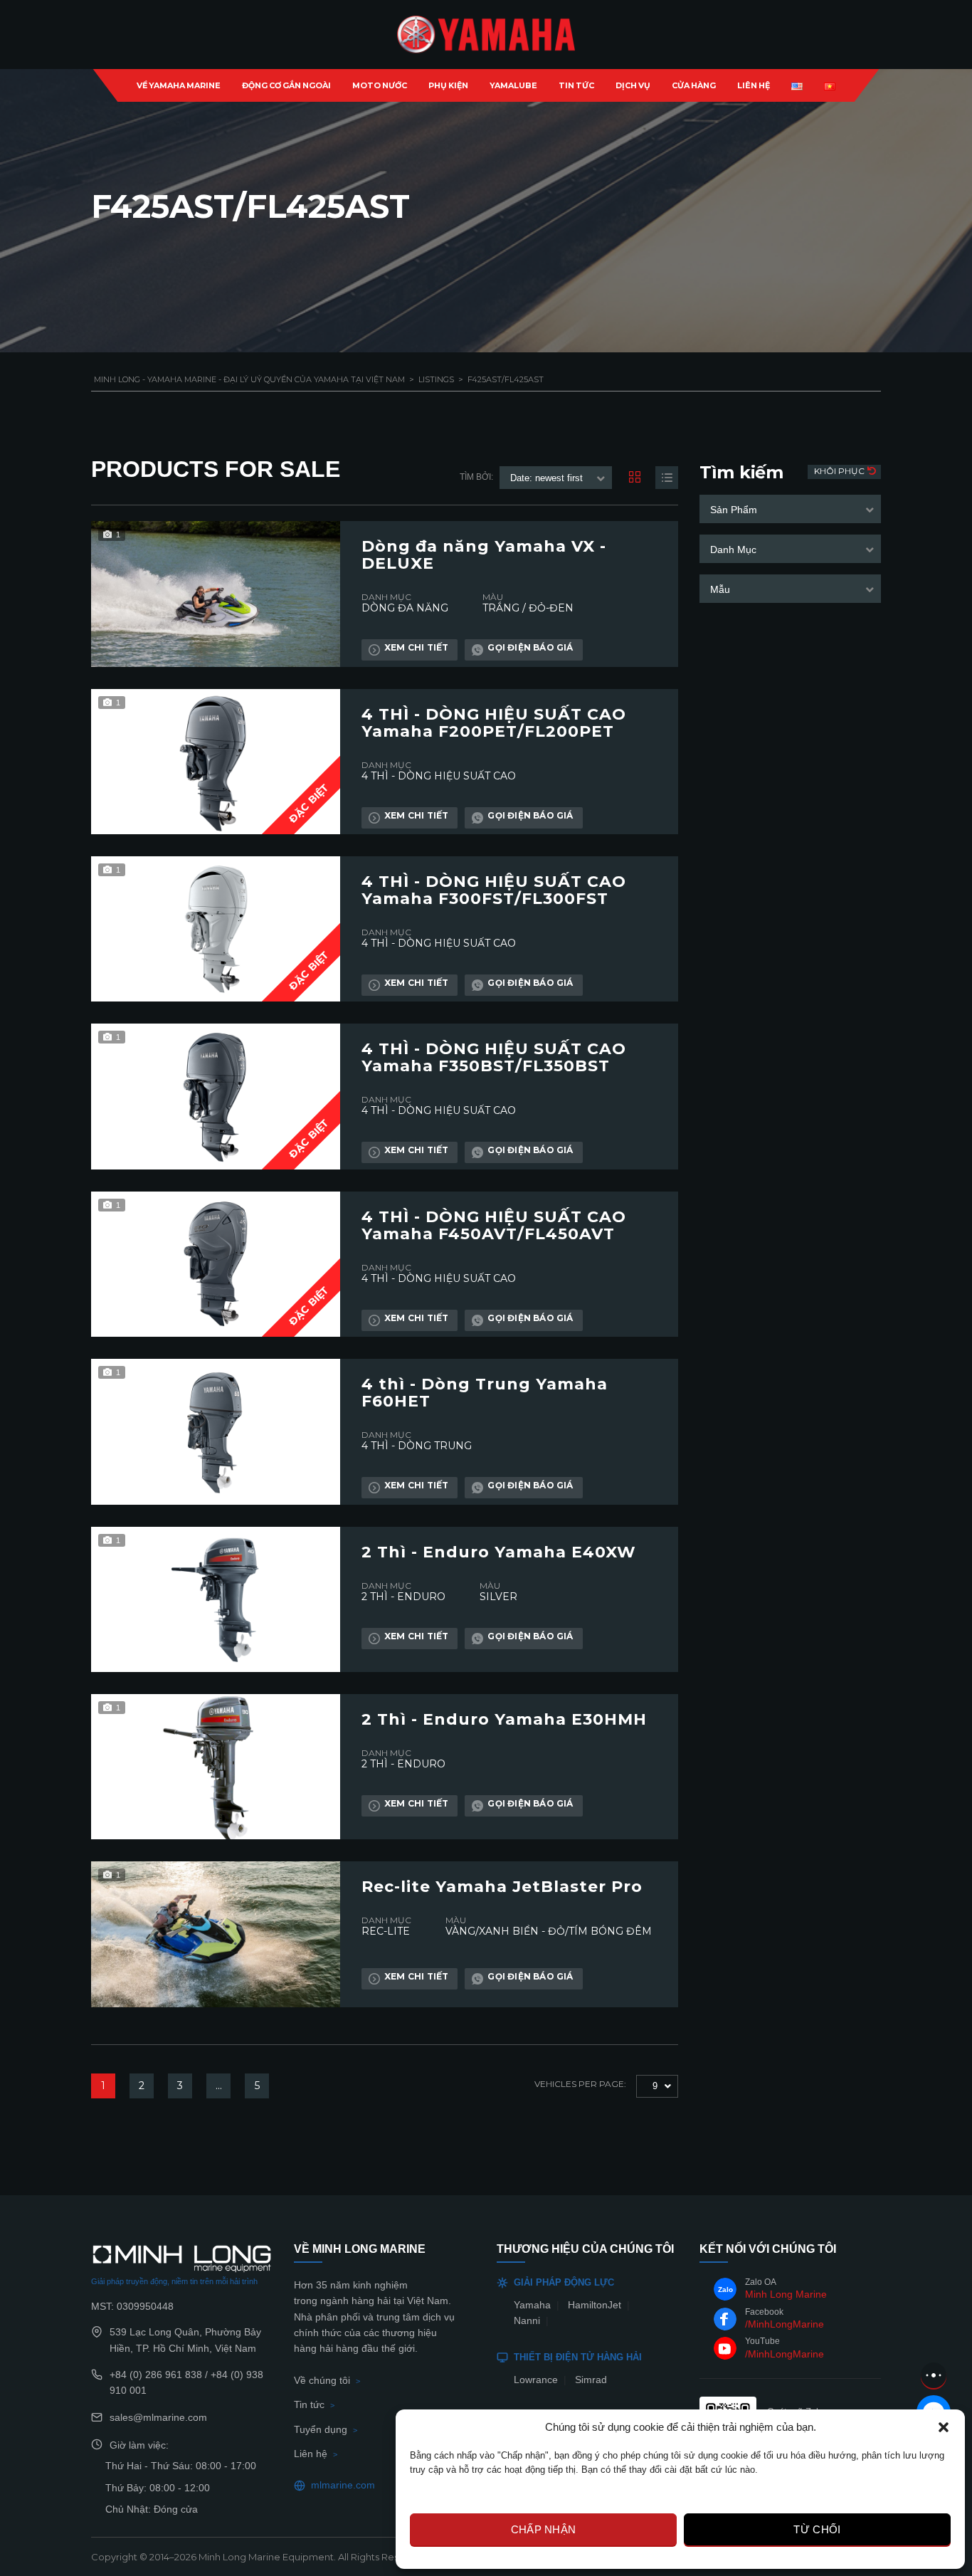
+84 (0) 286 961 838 (156, 2375)
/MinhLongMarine (785, 2324)
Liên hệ (311, 2454)
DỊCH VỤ (633, 85)
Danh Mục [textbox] (733, 550)
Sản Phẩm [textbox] (734, 510)
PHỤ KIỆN (448, 85)
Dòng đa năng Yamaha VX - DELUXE (484, 555)
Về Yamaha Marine (179, 85)
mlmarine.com (343, 2485)
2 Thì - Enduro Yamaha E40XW (499, 1552)
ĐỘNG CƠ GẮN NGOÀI (286, 85)
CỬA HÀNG (694, 85)
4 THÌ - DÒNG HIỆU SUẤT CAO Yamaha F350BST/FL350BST (494, 1058)
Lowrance (536, 2380)
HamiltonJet (595, 2305)
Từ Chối (817, 2529)
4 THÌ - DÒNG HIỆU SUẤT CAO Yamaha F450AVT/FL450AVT (494, 1226)
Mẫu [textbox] (720, 589)
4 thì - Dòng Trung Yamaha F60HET (485, 1393)
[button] (944, 2427)
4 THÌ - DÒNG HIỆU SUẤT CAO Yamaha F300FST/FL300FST (494, 890)
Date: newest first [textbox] (546, 478)
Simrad (591, 2380)
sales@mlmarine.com (158, 2417)
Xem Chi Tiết (416, 647)
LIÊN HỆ (754, 85)
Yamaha (532, 2305)
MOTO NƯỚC (380, 85)
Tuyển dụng (321, 2429)
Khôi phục (840, 471)
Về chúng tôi (322, 2380)
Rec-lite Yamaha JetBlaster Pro (502, 1887)
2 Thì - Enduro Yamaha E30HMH (504, 1720)
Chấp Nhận (544, 2529)
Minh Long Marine (786, 2294)
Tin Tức (576, 85)
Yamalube (513, 85)
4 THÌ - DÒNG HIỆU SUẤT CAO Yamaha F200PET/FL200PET (494, 723)
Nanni (527, 2320)
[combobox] (790, 509)
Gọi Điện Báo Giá (530, 647)
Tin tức (309, 2404)
